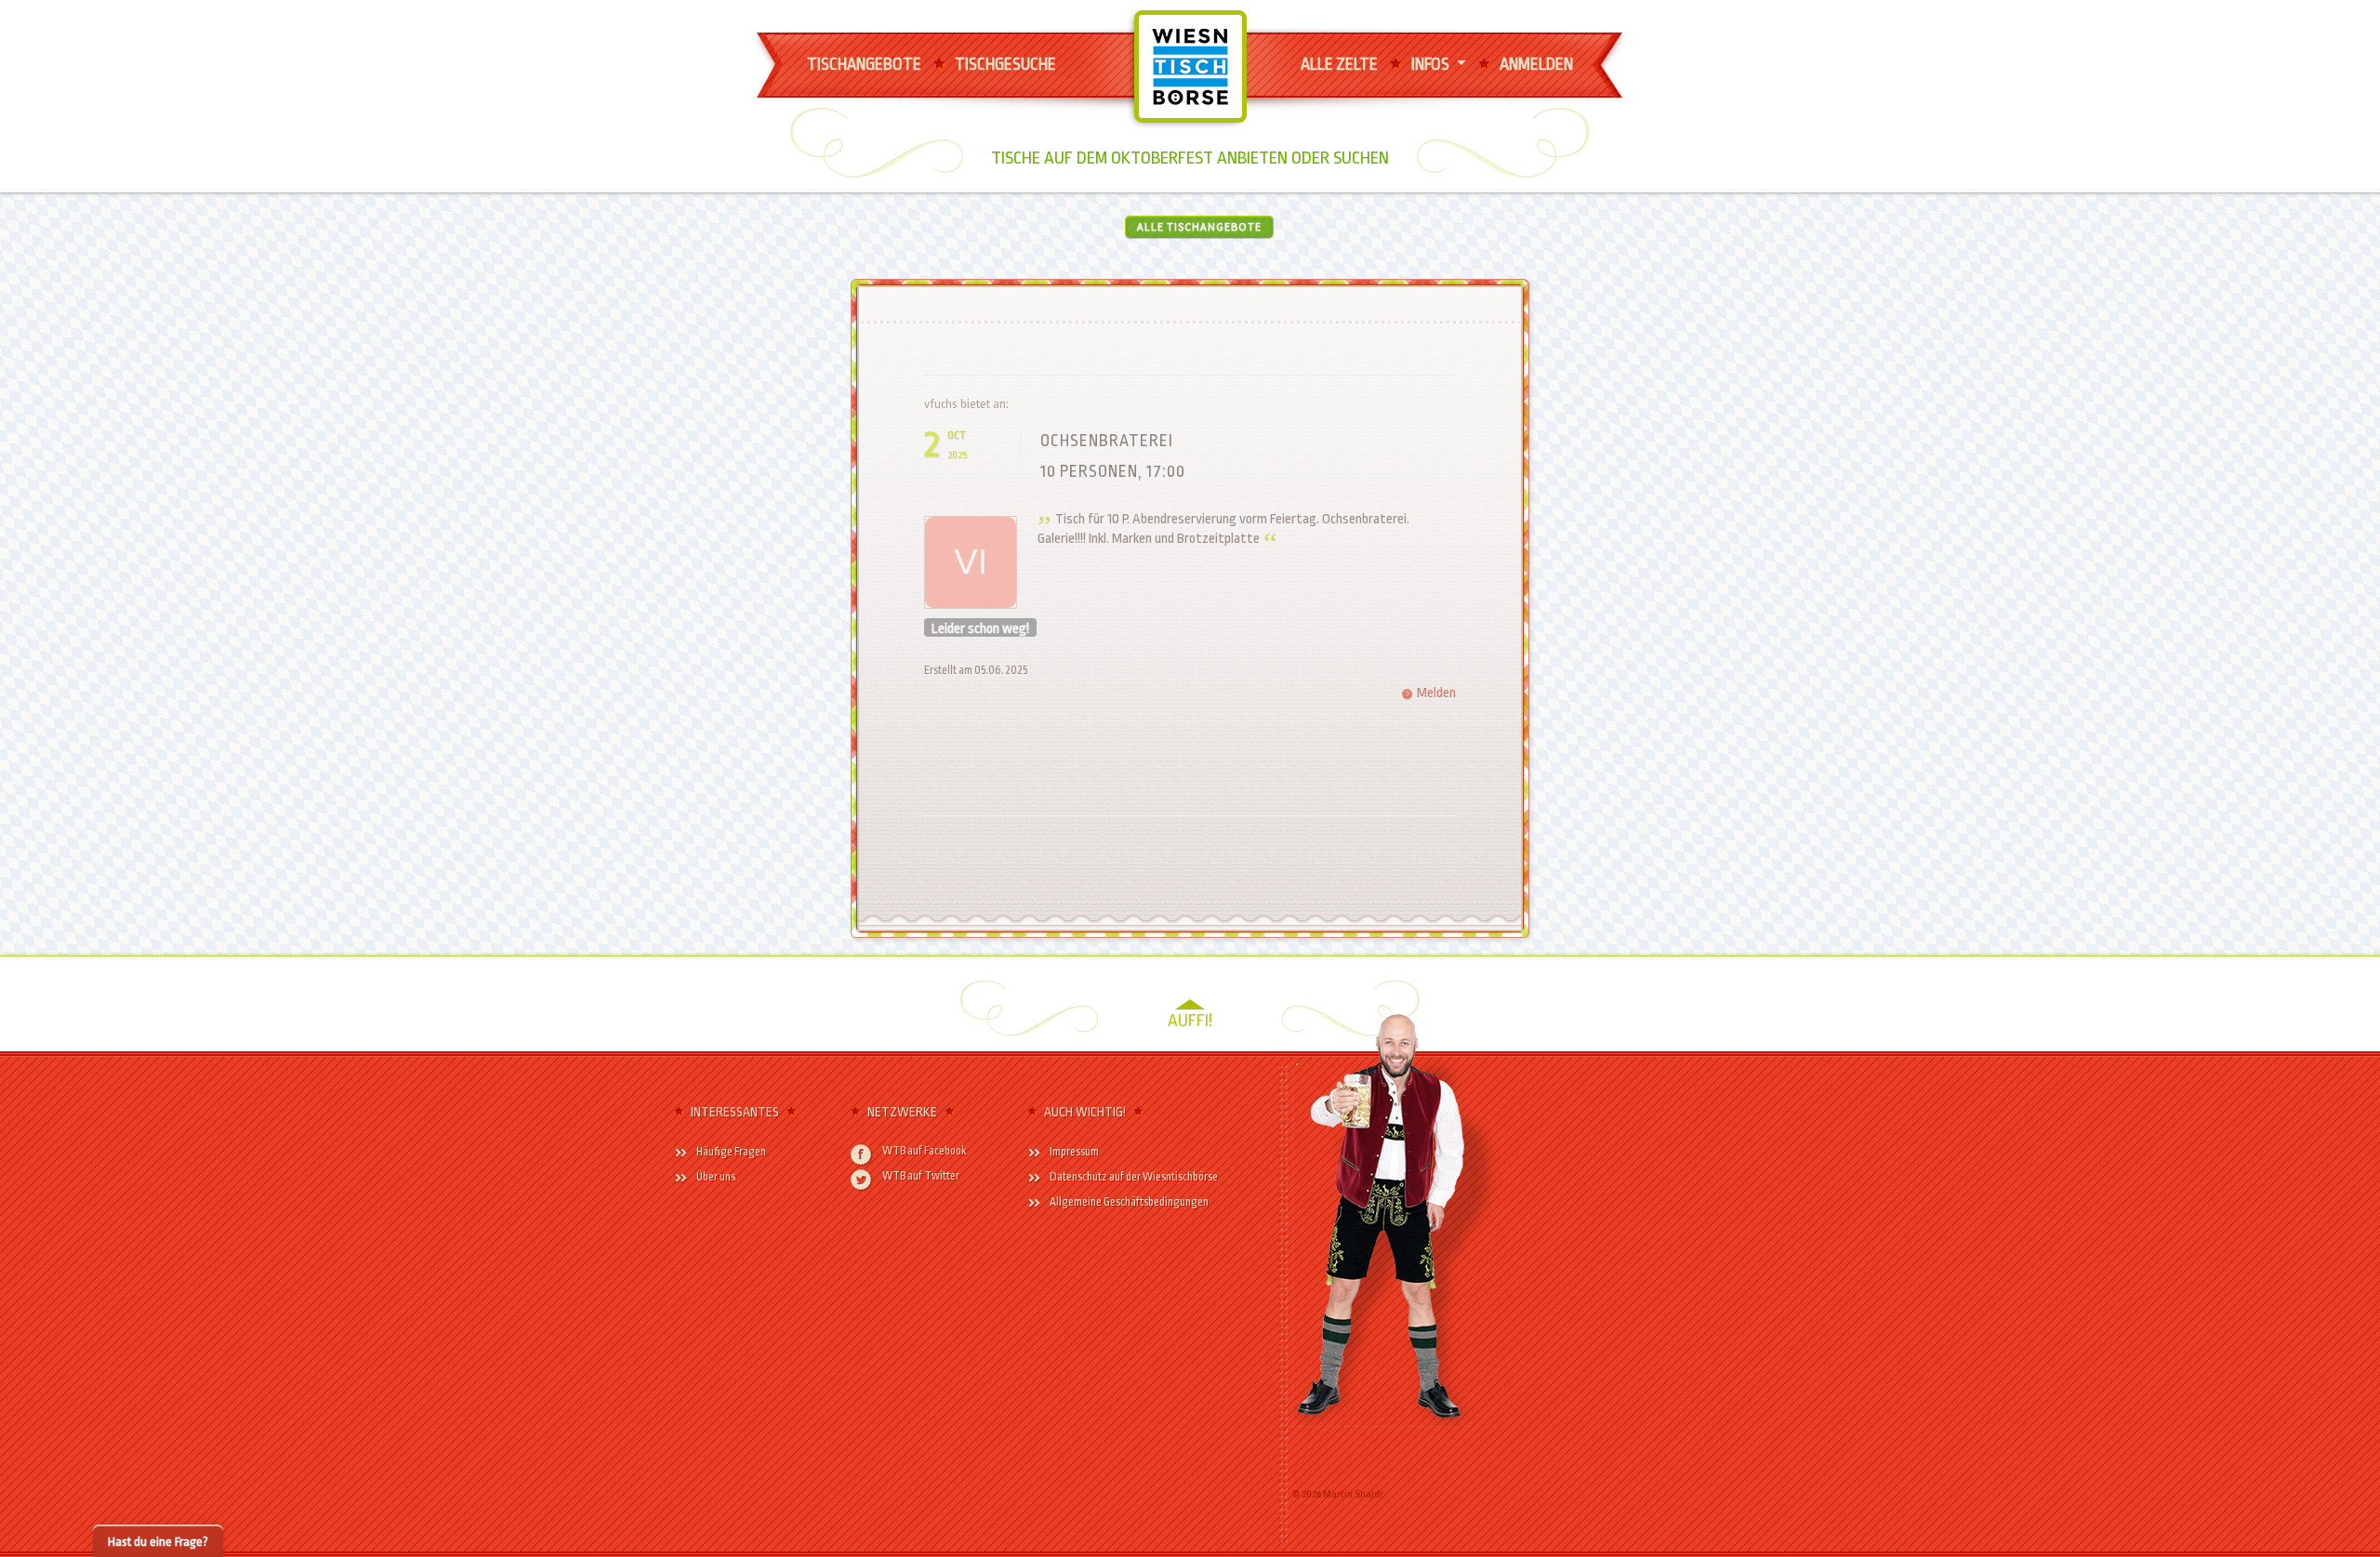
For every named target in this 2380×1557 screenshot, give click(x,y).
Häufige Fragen (731, 1152)
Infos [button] (1432, 64)
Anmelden (1536, 64)
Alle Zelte (1339, 64)
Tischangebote (864, 64)
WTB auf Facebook (925, 1151)
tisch (1171, 34)
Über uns (716, 1177)
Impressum (1074, 1152)
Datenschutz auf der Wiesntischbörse (1134, 1177)
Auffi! (1190, 1021)
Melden (1436, 693)
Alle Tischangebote (1199, 226)
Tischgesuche (1005, 64)
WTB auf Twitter (921, 1176)
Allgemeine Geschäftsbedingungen (1129, 1202)
